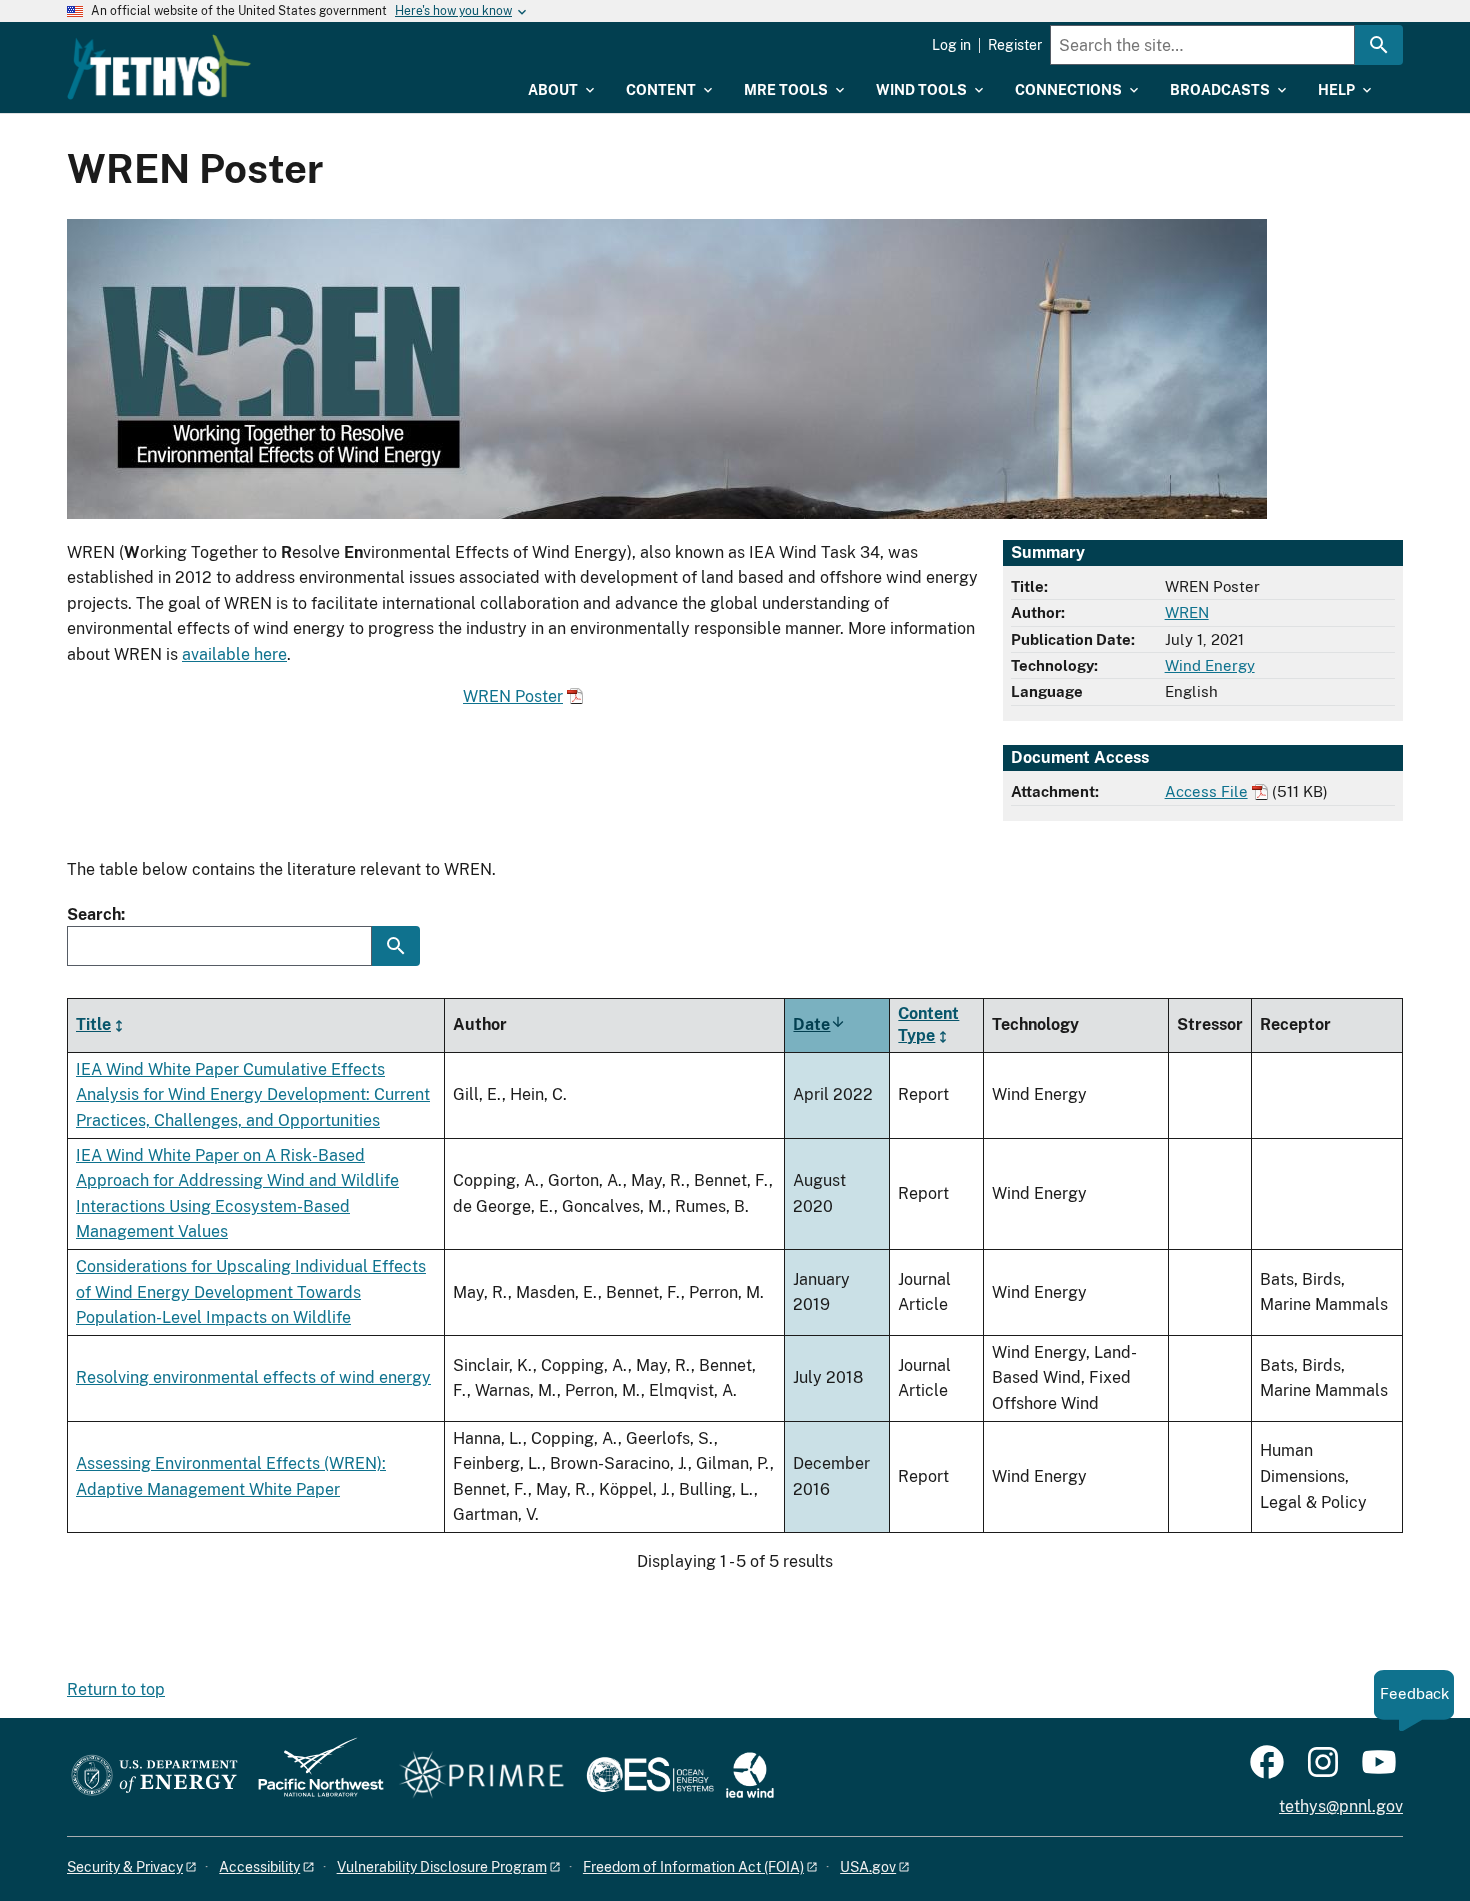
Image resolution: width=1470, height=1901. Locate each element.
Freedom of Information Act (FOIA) (693, 1867)
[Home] (159, 67)
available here (234, 654)
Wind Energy (1210, 665)
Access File (1206, 791)
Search (94, 914)
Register (1015, 45)
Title (93, 1024)
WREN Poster (513, 696)
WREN (1187, 612)
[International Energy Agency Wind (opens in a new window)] (750, 1776)
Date (819, 1024)
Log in (951, 45)
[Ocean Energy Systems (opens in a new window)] (651, 1776)
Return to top (116, 1689)
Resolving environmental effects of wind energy (253, 1377)
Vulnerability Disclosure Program (442, 1867)
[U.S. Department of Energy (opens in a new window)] (154, 1776)
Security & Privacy (125, 1867)
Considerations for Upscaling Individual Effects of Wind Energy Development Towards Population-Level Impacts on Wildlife (251, 1292)
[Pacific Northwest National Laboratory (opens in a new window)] (313, 1776)
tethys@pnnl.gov (1341, 1806)
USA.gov (868, 1867)
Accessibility (259, 1867)
